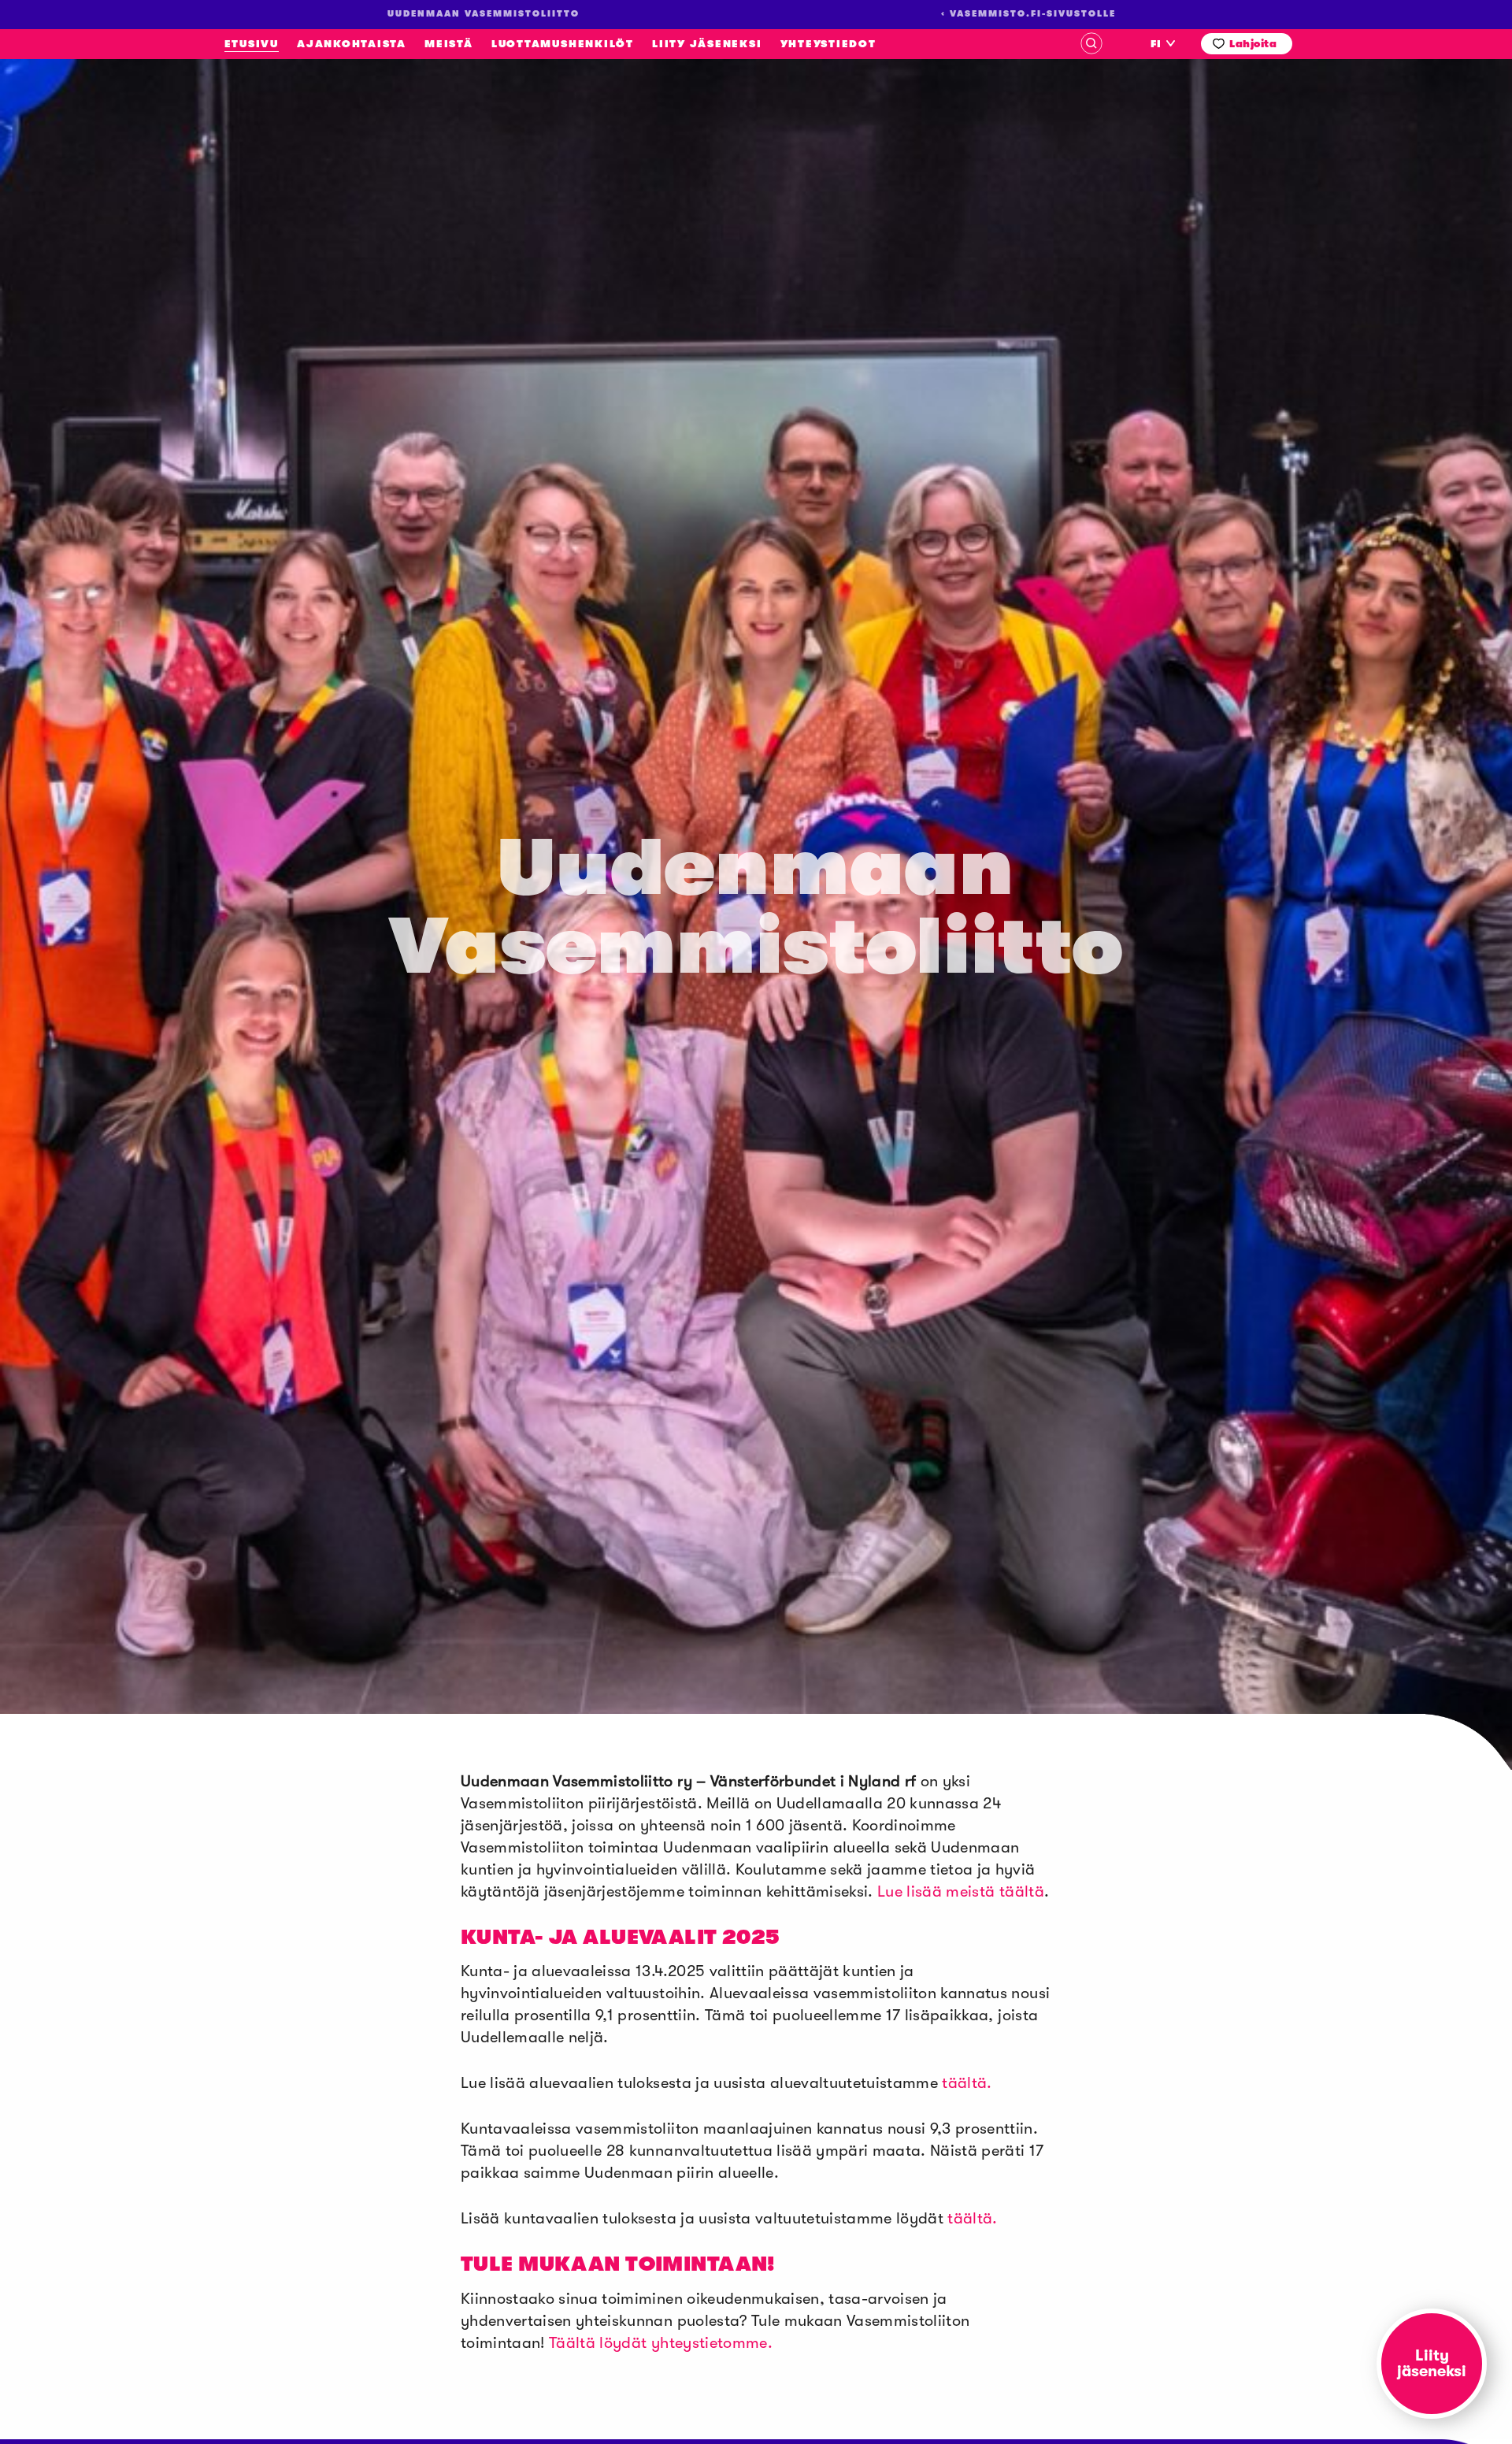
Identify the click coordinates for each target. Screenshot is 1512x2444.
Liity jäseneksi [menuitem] (707, 44)
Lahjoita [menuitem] (1253, 44)
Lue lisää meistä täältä (961, 1891)
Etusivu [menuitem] (252, 44)
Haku (1091, 43)
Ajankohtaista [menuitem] (352, 44)
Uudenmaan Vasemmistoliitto (140, 245)
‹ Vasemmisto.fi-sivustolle (1028, 14)
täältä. (967, 2083)
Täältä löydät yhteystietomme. (661, 2343)
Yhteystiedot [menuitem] (828, 44)
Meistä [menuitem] (449, 44)
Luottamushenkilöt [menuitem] (563, 44)
